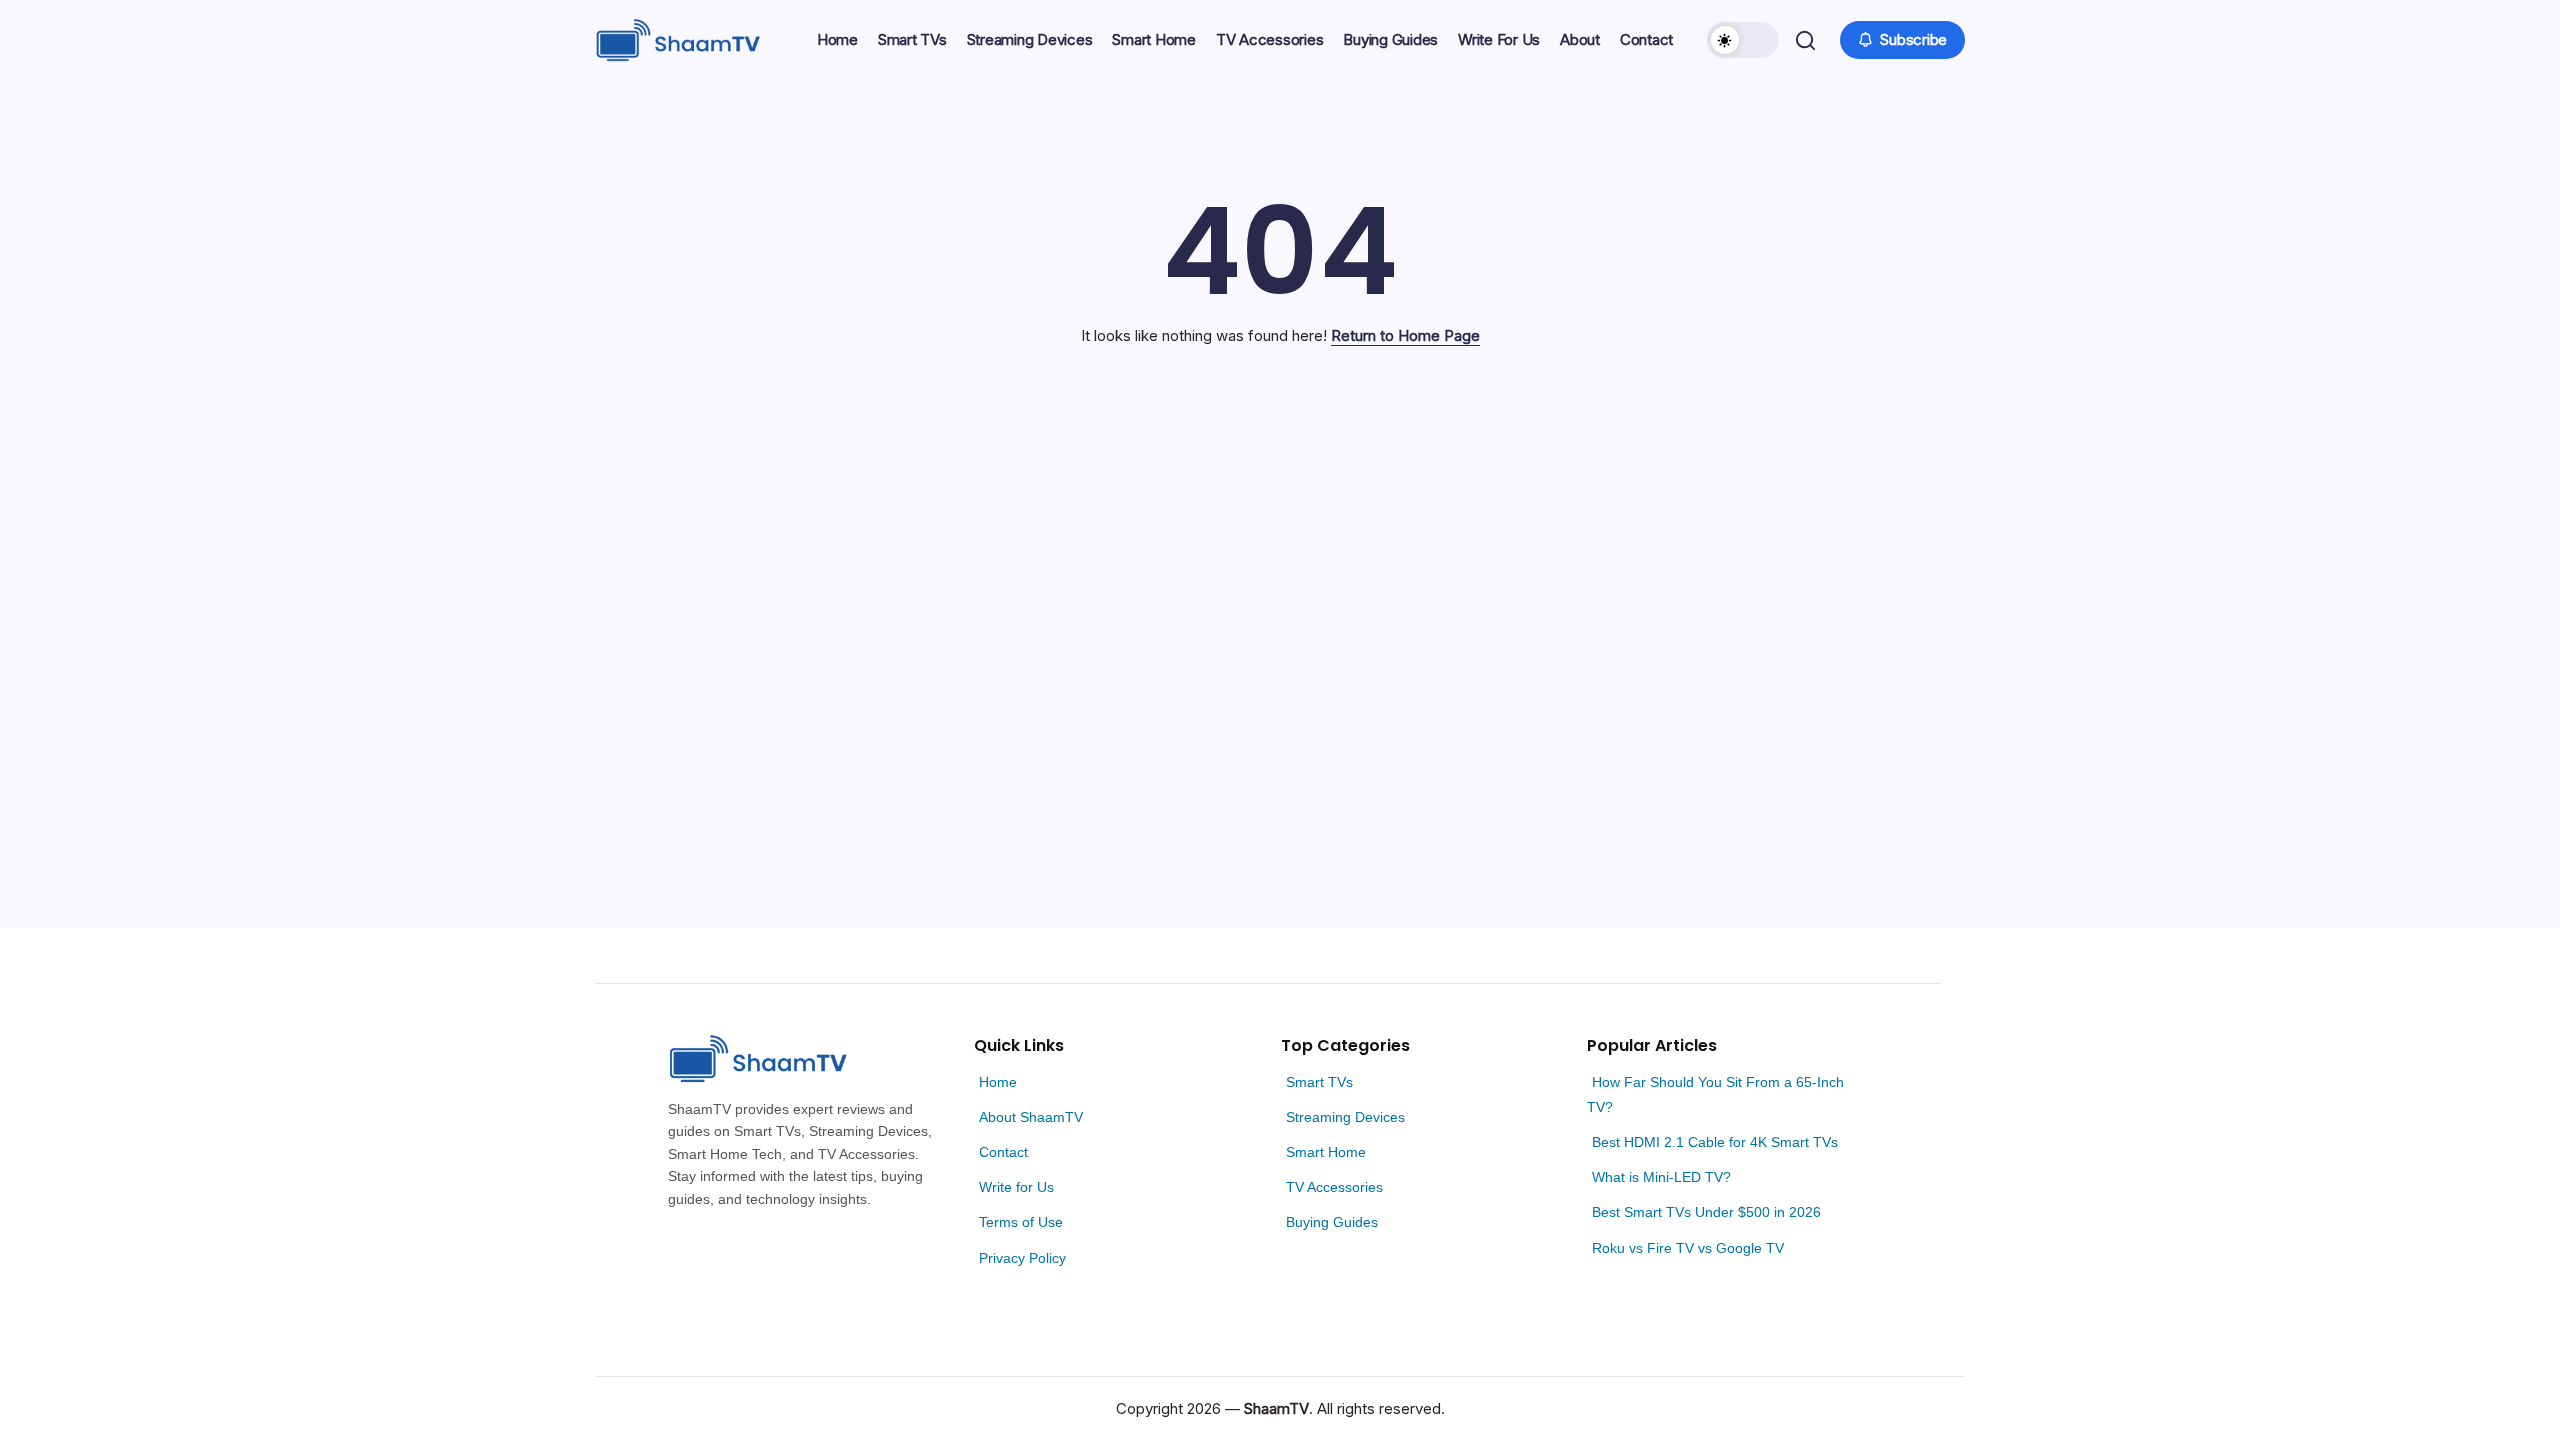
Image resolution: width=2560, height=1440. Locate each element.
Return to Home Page (1405, 335)
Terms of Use (1021, 1222)
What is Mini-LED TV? (1661, 1177)
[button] (1743, 40)
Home (998, 1082)
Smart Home (1326, 1152)
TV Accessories (1334, 1187)
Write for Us (1016, 1187)
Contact (1003, 1152)
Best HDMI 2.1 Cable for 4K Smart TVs (1715, 1142)
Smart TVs (1319, 1082)
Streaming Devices (1345, 1117)
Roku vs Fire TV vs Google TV (1688, 1248)
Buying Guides (1332, 1222)
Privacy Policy (1022, 1258)
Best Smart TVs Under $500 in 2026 (1706, 1212)
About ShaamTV (1031, 1117)
